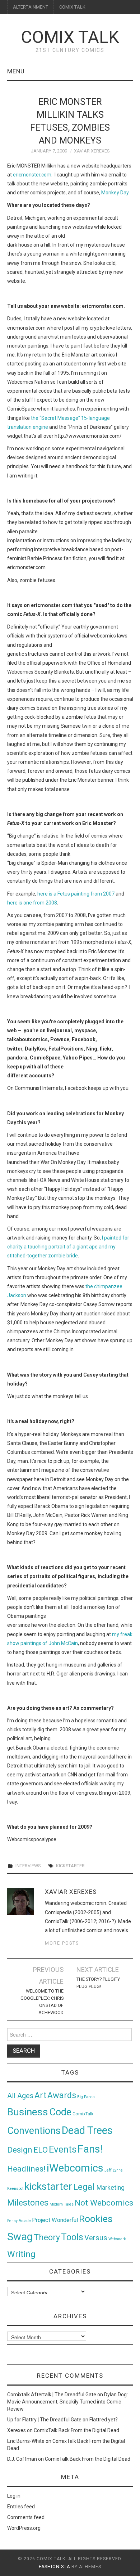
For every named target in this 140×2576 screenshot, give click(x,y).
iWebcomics (75, 2168)
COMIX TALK (72, 7)
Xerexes (17, 2430)
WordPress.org (24, 2528)
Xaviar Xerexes (92, 151)
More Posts (62, 1943)
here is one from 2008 (32, 903)
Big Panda (86, 2097)
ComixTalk (83, 2114)
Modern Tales (62, 2204)
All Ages (20, 2096)
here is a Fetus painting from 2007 (76, 894)
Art (40, 2095)
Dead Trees (87, 2130)
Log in (14, 2496)
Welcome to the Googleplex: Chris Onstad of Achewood (42, 2002)
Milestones (28, 2203)
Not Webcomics (104, 2203)
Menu (16, 71)
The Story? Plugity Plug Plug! (98, 1983)
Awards (62, 2095)
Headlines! (26, 2169)
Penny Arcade (19, 2221)
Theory (47, 2237)
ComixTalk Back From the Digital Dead (76, 2430)
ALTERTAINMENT (31, 7)
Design (20, 2150)
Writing (21, 2254)
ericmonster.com (32, 175)
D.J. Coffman (22, 2459)
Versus (96, 2238)
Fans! (90, 2149)
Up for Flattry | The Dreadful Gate (44, 2420)
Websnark (117, 2239)
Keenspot (15, 2189)
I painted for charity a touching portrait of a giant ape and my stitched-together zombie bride (68, 1247)
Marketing (111, 2188)
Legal (85, 2187)
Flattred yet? (104, 2420)
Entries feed (21, 2507)
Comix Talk (70, 37)
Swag (20, 2237)
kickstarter (70, 1866)
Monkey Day (115, 193)
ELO (41, 2150)
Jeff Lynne (114, 2170)
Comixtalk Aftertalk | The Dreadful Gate (52, 2395)
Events (63, 2149)
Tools (72, 2237)
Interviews (28, 1866)
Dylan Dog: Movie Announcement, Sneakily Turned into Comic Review (67, 2402)
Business (28, 2112)
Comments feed (26, 2517)
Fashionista (54, 2567)
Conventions (34, 2131)
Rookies (96, 2219)
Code (60, 2112)
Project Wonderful (55, 2220)
